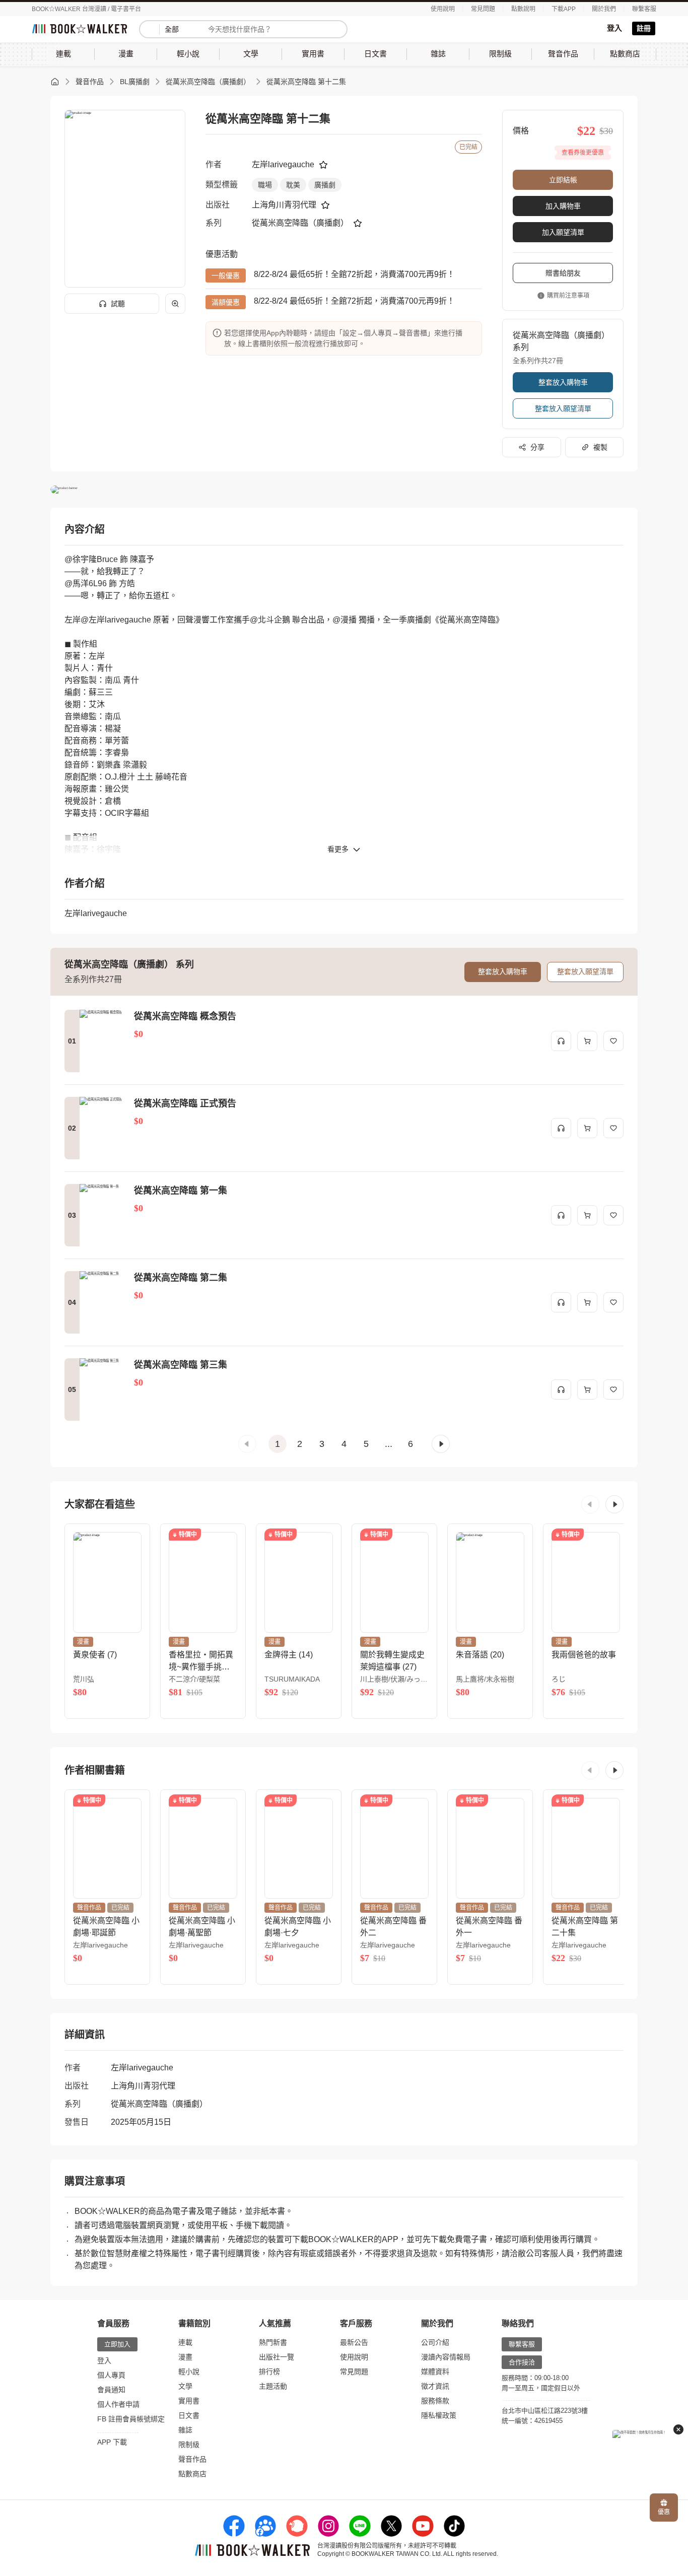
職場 (265, 185)
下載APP (564, 9)
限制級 (189, 2445)
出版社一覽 (277, 2357)
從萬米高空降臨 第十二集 (306, 82)
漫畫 (185, 2357)
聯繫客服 (644, 9)
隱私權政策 (439, 2415)
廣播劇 (325, 185)
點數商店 (192, 2474)
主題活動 (273, 2386)
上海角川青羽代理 (284, 205)
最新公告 (354, 2342)
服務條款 (435, 2401)
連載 (185, 2342)
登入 (614, 28)
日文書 (189, 2415)
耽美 (293, 185)
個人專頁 (111, 2375)
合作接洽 (522, 2362)
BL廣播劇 (135, 82)
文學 (185, 2386)
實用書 (189, 2401)
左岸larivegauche (283, 164)
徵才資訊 (435, 2386)
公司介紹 (435, 2342)
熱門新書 (273, 2342)
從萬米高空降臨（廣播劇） (208, 82)
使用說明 (443, 9)
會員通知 (111, 2390)
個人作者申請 (118, 2404)
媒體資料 (435, 2372)
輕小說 (189, 2372)
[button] (247, 1444)
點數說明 (523, 9)
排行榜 (269, 2372)
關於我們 (604, 9)
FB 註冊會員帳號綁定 (131, 2419)
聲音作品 (90, 82)
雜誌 (185, 2430)
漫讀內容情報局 (446, 2357)
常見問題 (483, 9)
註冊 (644, 28)
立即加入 (117, 2344)
